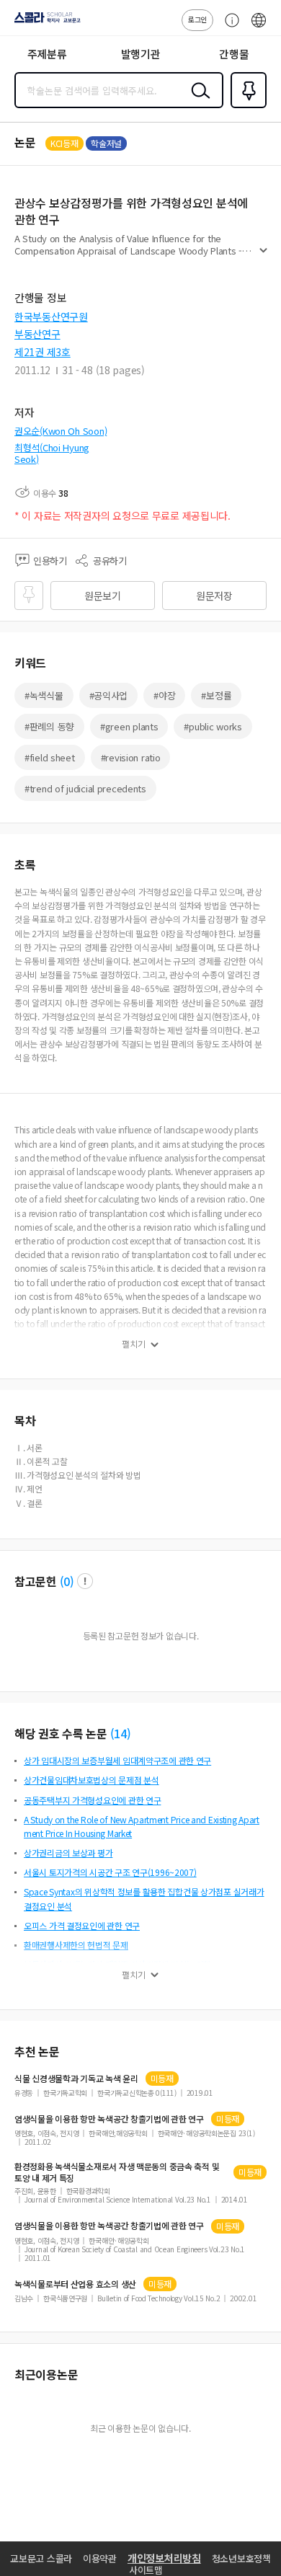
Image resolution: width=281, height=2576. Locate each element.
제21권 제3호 (43, 352)
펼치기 (263, 257)
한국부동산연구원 (51, 317)
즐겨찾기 (246, 107)
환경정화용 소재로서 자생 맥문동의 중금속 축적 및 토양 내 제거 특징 (117, 2172)
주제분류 (47, 54)
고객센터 (228, 27)
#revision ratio (131, 757)
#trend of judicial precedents (85, 788)
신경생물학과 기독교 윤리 (76, 2079)
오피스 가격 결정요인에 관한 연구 (82, 1925)
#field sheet (50, 757)
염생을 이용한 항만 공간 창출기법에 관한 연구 (109, 2119)
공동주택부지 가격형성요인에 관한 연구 (92, 1800)
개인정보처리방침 (164, 2558)
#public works (213, 726)
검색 (197, 102)
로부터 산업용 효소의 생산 (75, 2284)
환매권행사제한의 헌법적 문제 (76, 1945)
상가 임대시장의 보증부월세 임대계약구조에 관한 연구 (117, 1760)
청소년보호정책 (241, 2558)
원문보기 (103, 596)
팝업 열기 (85, 1581)
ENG (259, 27)
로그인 (197, 19)
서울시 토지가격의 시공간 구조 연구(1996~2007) (110, 1872)
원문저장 (214, 596)
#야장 (164, 695)
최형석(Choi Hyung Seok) (52, 453)
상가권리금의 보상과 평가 (68, 1853)
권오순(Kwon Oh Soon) (61, 431)
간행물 (234, 54)
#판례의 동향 (49, 726)
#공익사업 (109, 695)
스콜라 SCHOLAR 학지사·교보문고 (45, 22)
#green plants (129, 726)
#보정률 (216, 695)
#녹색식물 (44, 695)
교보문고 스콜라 (41, 2558)
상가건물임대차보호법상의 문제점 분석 (92, 1780)
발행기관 (141, 54)
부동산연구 (37, 334)
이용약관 (100, 2558)
